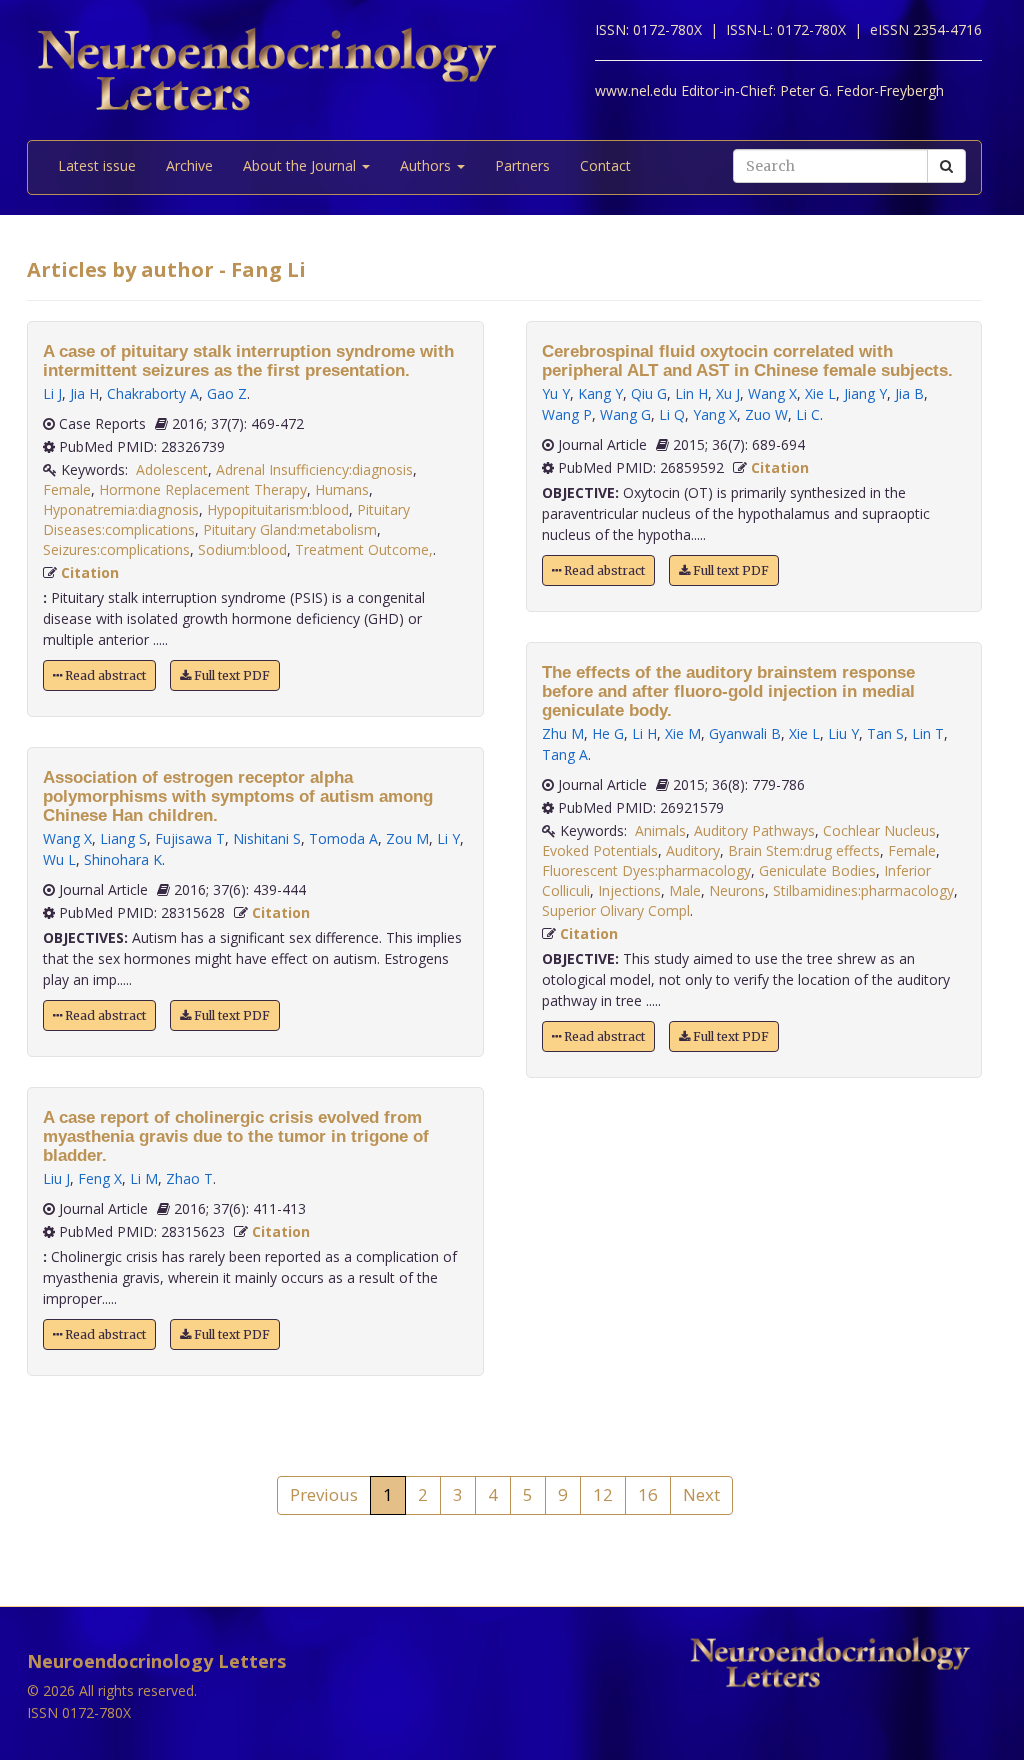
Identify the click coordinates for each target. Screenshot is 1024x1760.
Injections (629, 890)
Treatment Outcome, (364, 549)
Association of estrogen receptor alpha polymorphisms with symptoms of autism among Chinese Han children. (238, 796)
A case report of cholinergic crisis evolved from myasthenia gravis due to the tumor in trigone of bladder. (236, 1136)
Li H (644, 733)
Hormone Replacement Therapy (203, 489)
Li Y (448, 838)
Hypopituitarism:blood (278, 509)
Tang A (565, 754)
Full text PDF (230, 675)
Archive (189, 165)
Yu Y (556, 393)
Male (685, 890)
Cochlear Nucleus (879, 830)
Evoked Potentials (600, 850)
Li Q (672, 414)
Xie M (683, 733)
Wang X (67, 838)
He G (608, 733)
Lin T (928, 733)
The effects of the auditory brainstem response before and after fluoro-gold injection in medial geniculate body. (728, 691)
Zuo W (766, 414)
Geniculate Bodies (817, 870)
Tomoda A (343, 838)
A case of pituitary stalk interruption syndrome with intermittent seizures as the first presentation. (248, 361)
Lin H (691, 393)
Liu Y (843, 733)
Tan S (885, 733)
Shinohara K (123, 859)
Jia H (84, 393)
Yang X (715, 414)
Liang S (123, 838)
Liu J (56, 1178)
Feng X (100, 1178)
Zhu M (563, 733)
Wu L (59, 859)
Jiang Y (865, 393)
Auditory (693, 850)
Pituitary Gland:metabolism (290, 529)
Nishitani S (267, 838)
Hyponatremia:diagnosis (121, 509)
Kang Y (600, 393)
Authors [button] (427, 165)
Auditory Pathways (754, 830)
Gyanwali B (745, 733)
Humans (342, 489)
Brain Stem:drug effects (804, 850)
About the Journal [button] (301, 165)
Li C (808, 414)
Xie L (820, 393)
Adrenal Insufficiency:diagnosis (314, 469)
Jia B (909, 393)
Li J (52, 393)
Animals (660, 830)
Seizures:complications (116, 549)
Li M (144, 1178)
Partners (522, 165)
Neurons (737, 890)
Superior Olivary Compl (616, 910)
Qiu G (649, 393)
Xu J (728, 393)
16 (648, 1494)
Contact (605, 165)
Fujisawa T (190, 838)
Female (67, 489)
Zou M (407, 838)
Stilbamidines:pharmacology (863, 890)
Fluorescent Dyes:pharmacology (646, 870)
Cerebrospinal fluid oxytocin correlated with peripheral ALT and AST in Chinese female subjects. (747, 361)
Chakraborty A (153, 393)
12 (603, 1494)
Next (701, 1494)
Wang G (625, 414)
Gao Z (227, 393)
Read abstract (104, 675)
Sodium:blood (242, 549)
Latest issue (97, 165)
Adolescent (172, 469)
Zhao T (189, 1178)
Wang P (567, 414)
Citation (90, 572)
